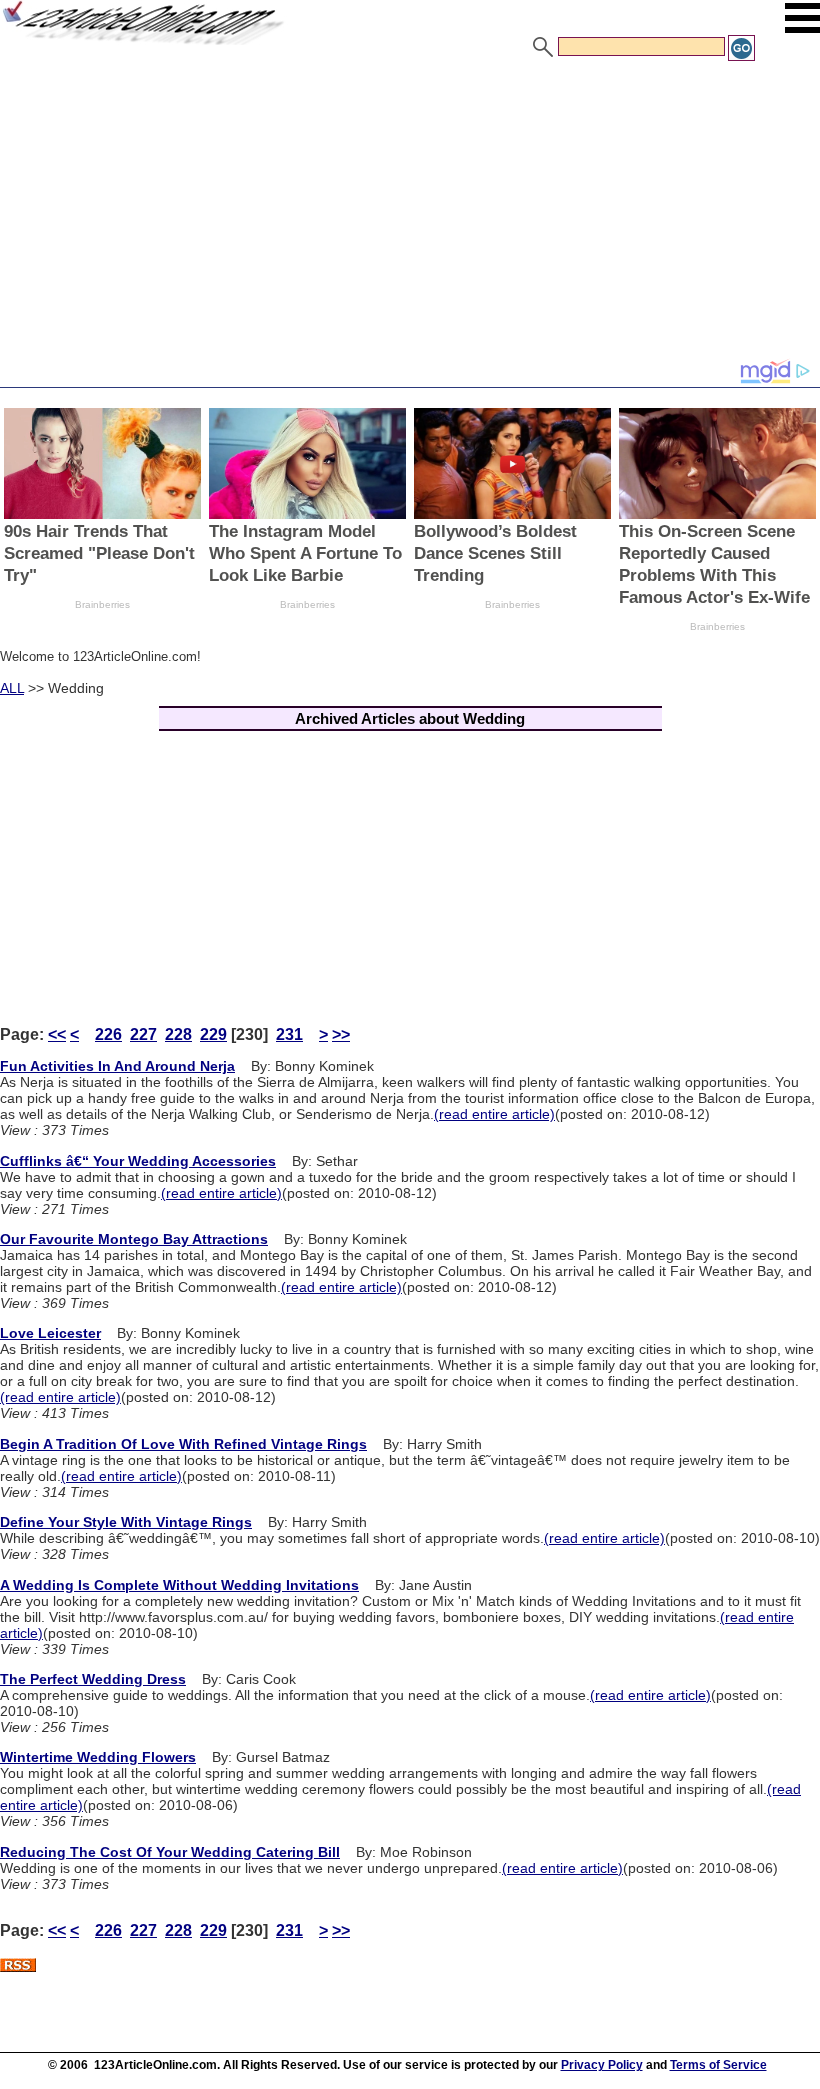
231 (289, 1034)
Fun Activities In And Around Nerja (117, 1066)
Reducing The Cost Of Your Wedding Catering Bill (170, 1852)
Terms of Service (718, 2065)
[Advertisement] (410, 213)
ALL (12, 688)
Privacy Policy (602, 2065)
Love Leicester (50, 1333)
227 (143, 1034)
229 (213, 1034)
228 (178, 1034)
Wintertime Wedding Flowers (98, 1757)
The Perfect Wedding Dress (93, 1679)
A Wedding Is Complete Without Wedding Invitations (179, 1585)
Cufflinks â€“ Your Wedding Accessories (138, 1161)
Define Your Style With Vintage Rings (126, 1522)
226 (108, 1034)
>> (341, 1034)
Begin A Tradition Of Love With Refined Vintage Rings (183, 1444)
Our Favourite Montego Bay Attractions (134, 1239)
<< (57, 1034)
